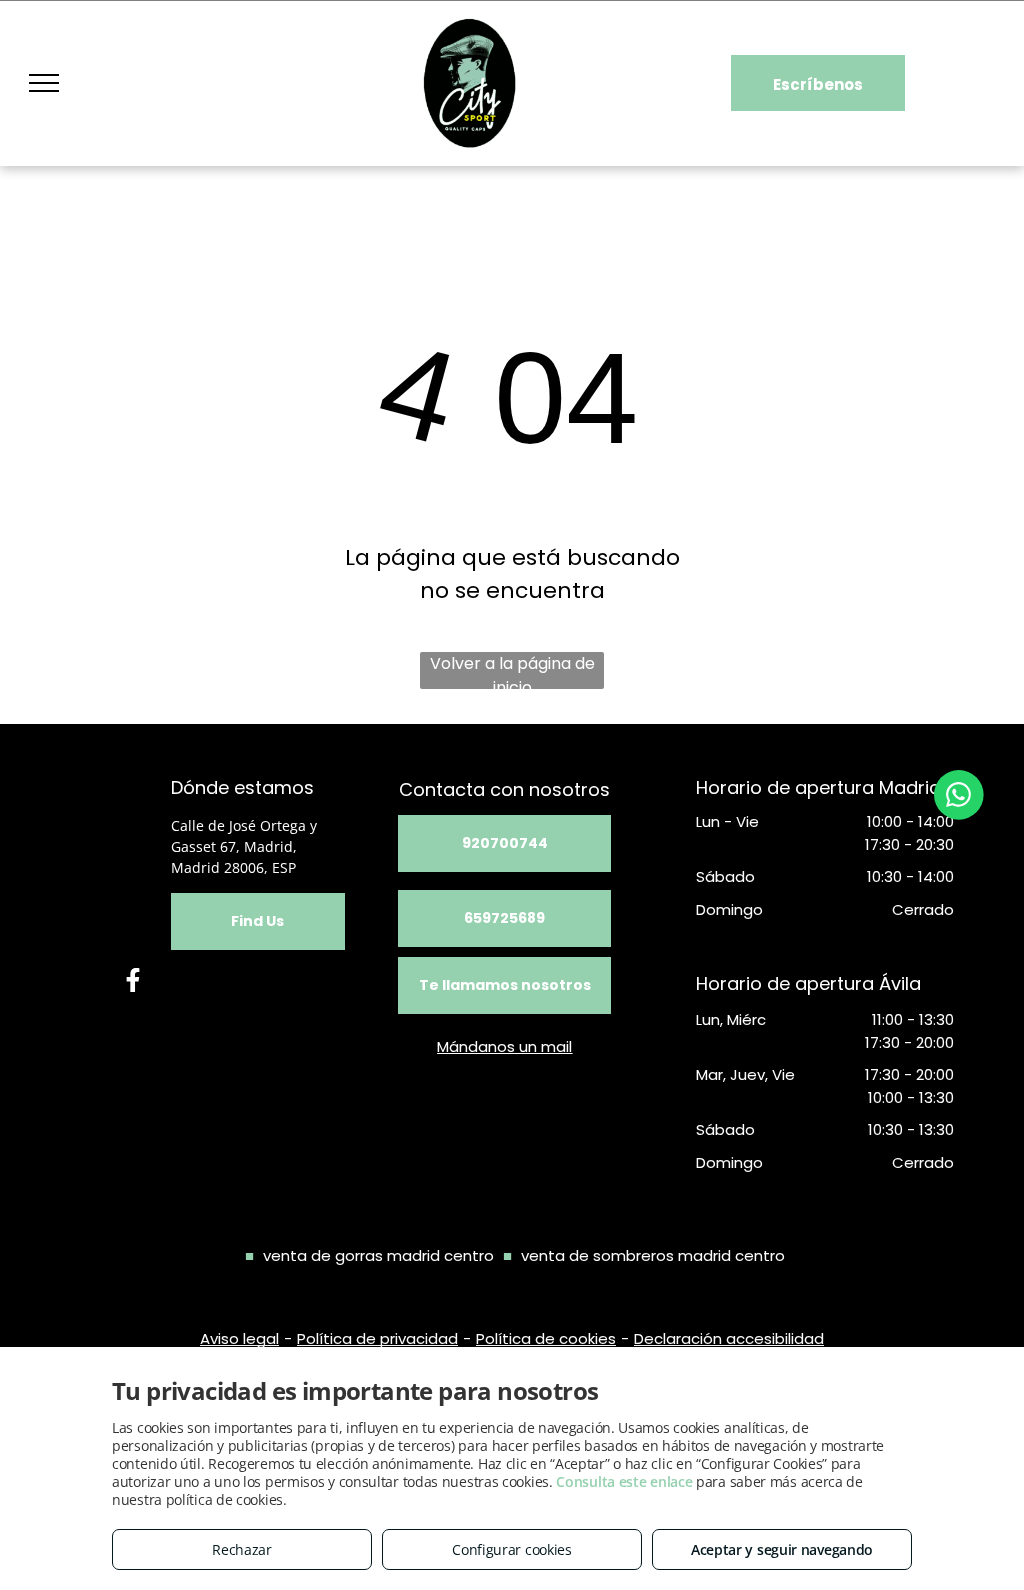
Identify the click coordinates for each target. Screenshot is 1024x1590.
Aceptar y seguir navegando (782, 1549)
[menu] (44, 83)
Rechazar (242, 1549)
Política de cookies (546, 1338)
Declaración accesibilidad (729, 1338)
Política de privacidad (377, 1338)
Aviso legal (239, 1338)
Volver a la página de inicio (512, 670)
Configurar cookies (512, 1549)
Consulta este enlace (624, 1481)
